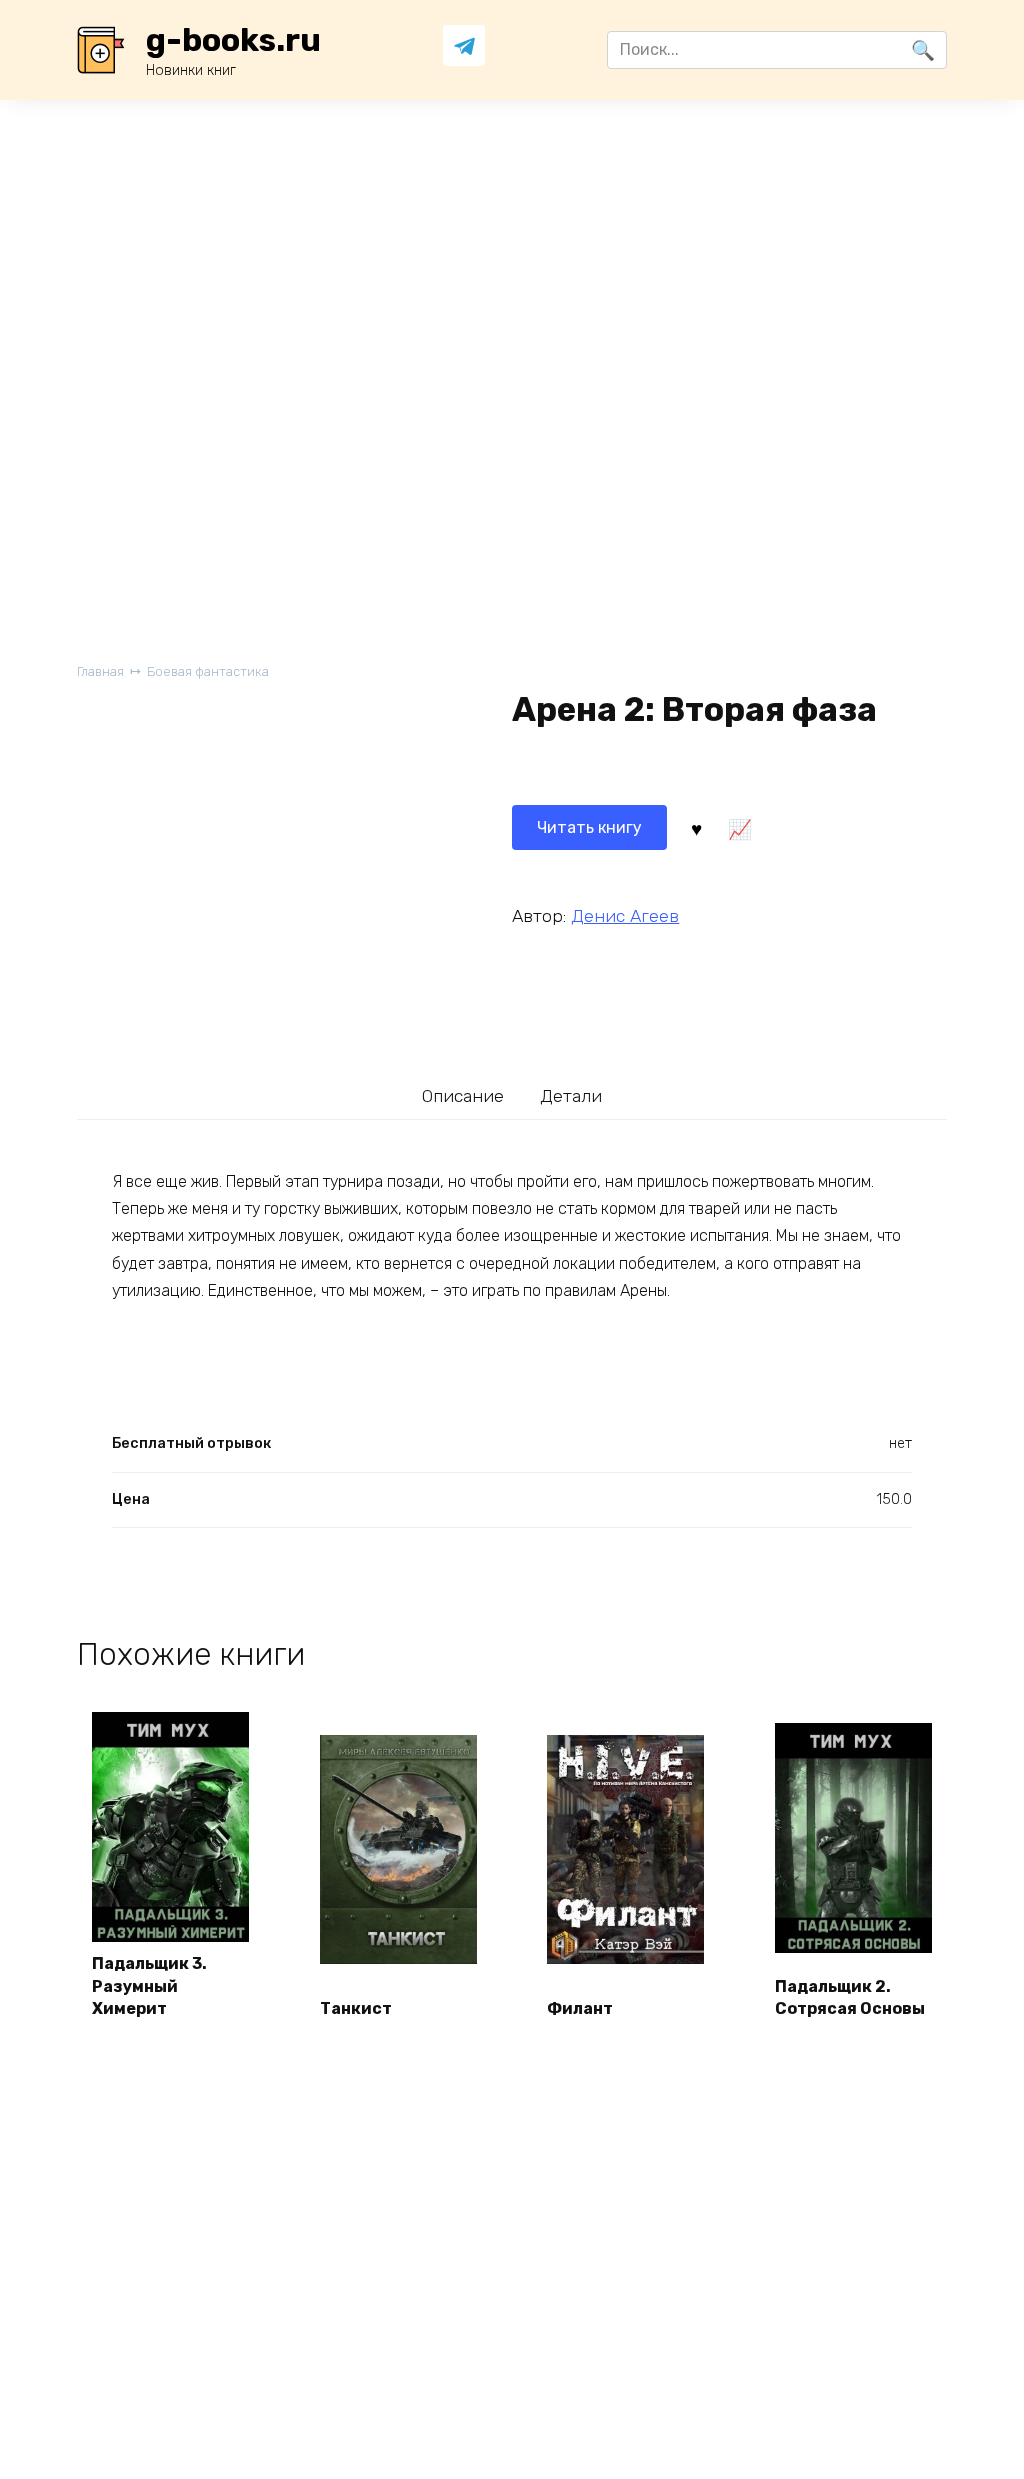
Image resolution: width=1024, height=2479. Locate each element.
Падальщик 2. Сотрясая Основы (850, 1997)
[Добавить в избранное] (696, 828)
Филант (580, 2008)
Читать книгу (589, 827)
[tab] (463, 1096)
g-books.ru (233, 40)
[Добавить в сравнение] (740, 828)
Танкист (356, 2008)
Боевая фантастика (208, 671)
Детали (571, 1096)
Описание (463, 1096)
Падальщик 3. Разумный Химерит (149, 1986)
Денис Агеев (625, 916)
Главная (100, 671)
